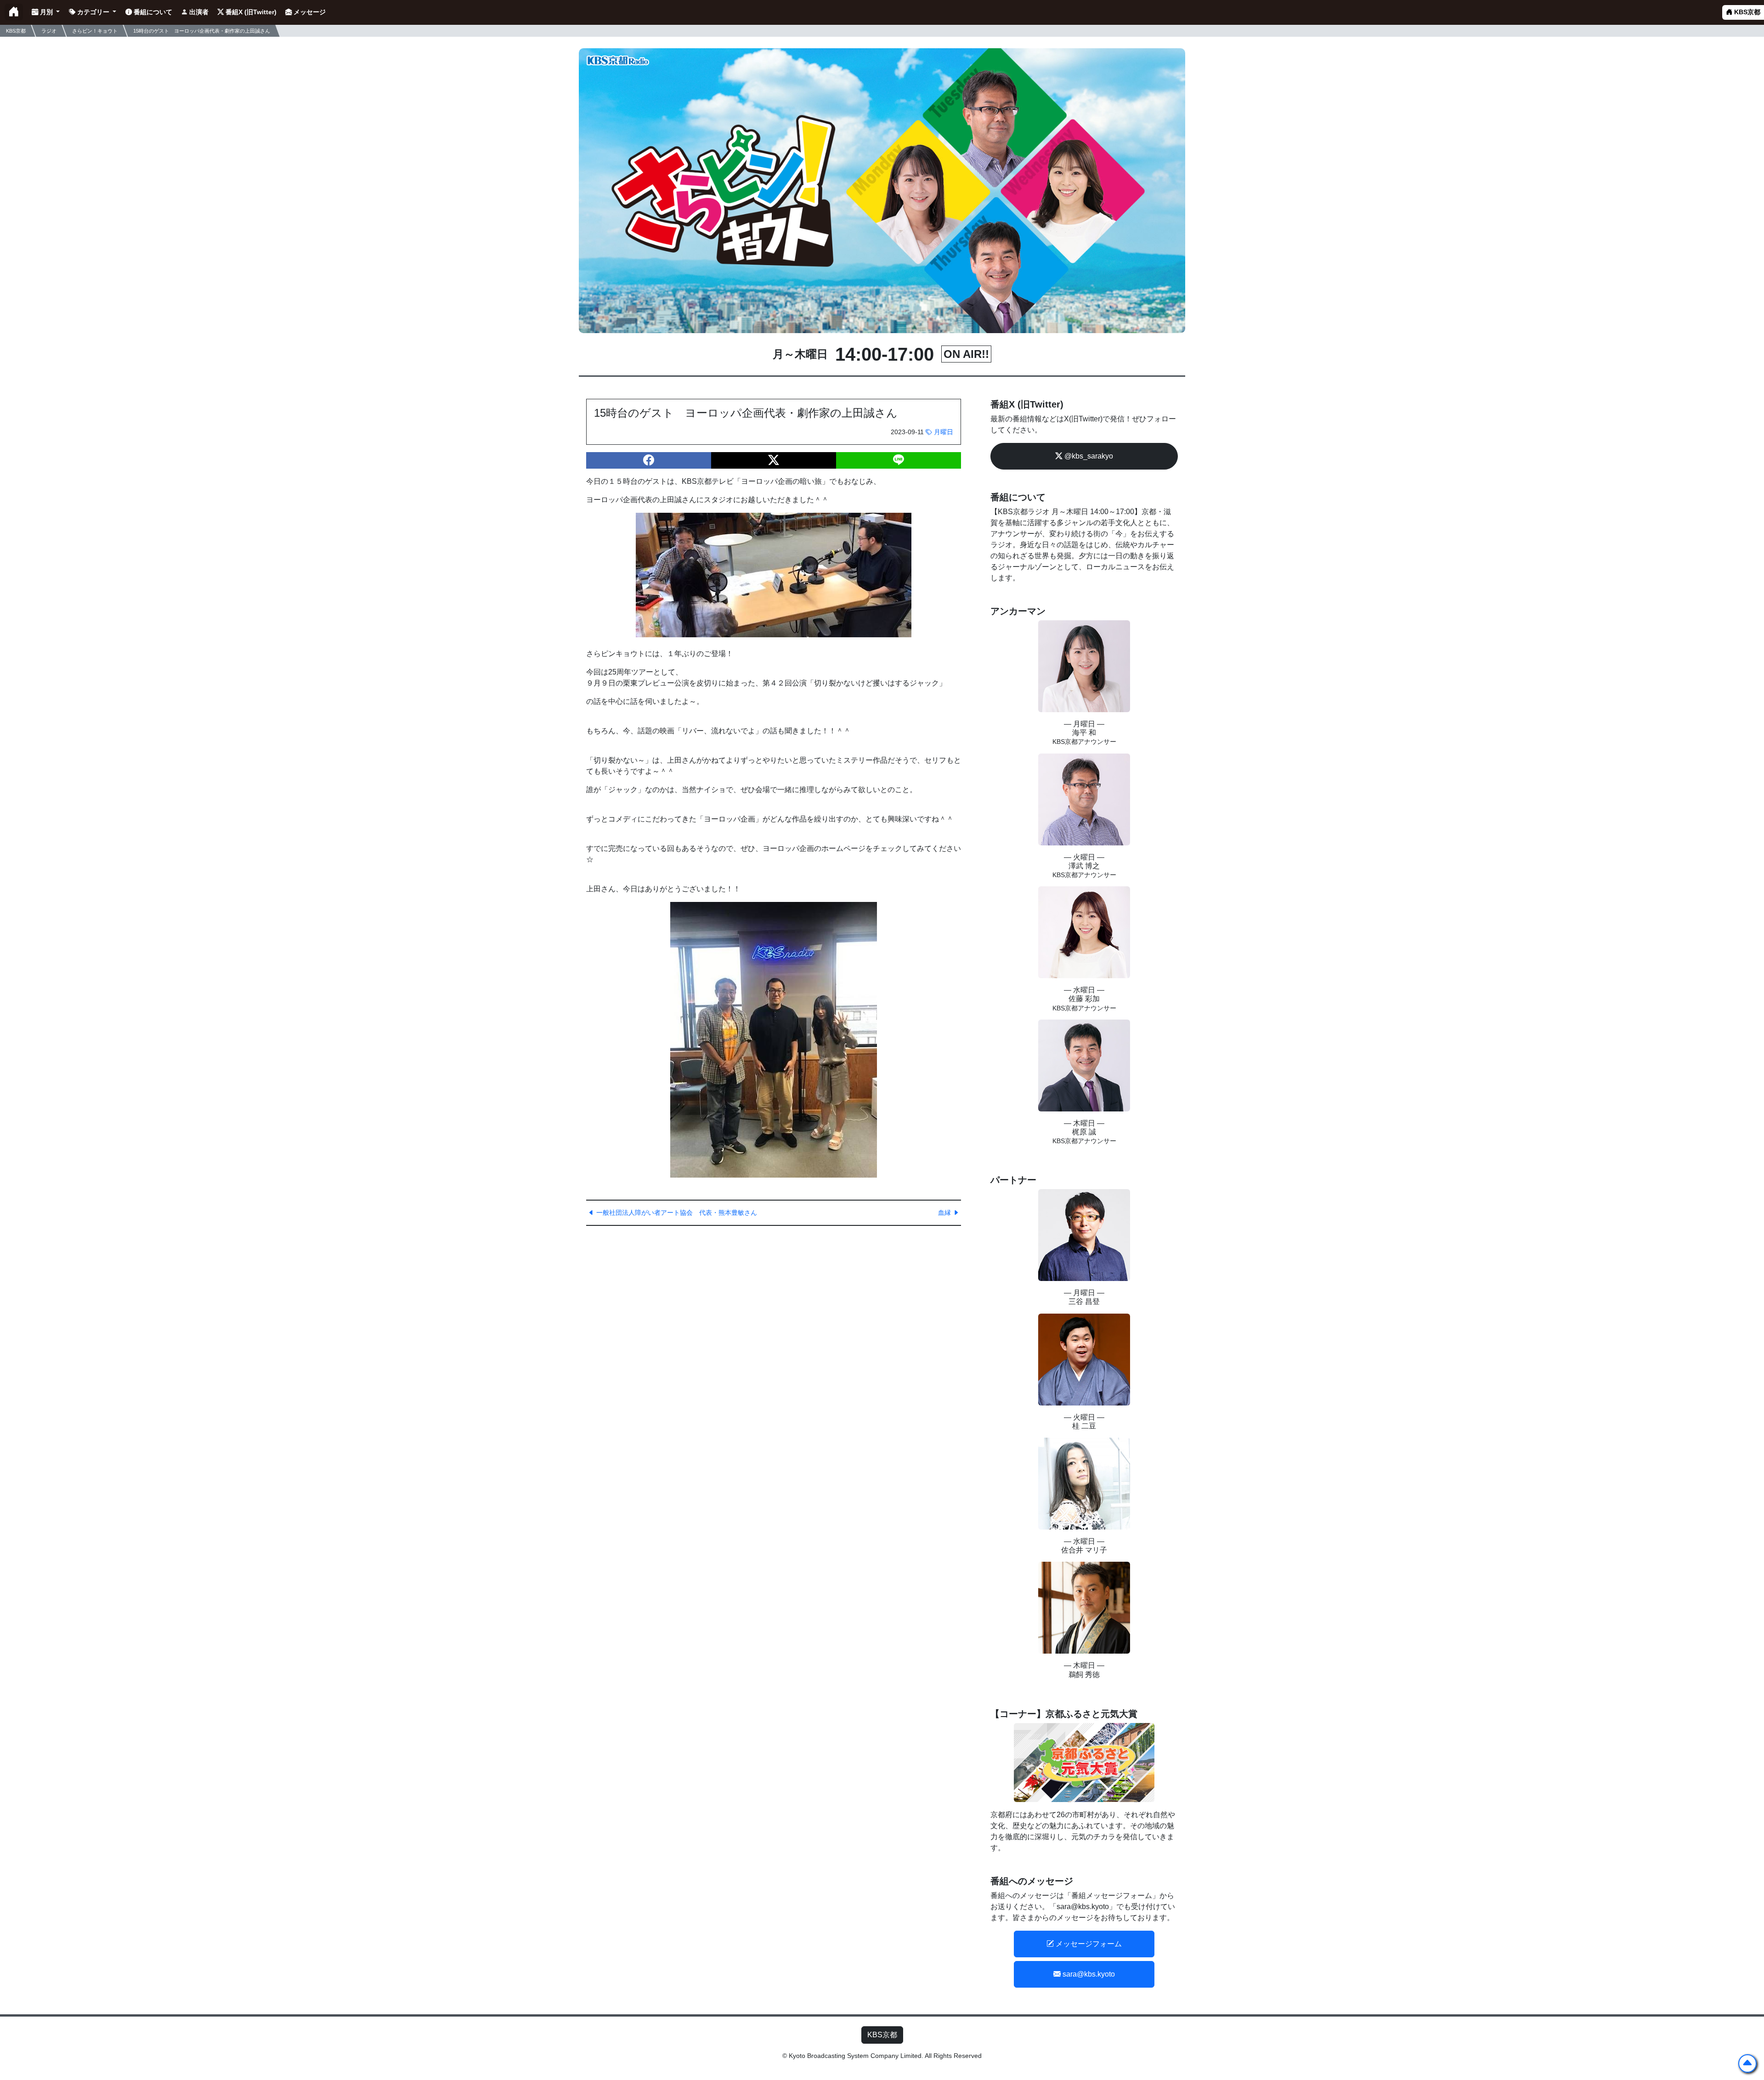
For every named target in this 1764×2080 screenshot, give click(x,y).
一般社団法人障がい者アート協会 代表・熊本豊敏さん (676, 1213)
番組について (152, 12)
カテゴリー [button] (93, 12)
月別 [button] (46, 12)
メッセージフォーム (1088, 1944)
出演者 (198, 12)
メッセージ (309, 12)
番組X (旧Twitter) (250, 12)
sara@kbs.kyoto (1088, 1974)
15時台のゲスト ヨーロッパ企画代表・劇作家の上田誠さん (202, 30)
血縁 (945, 1213)
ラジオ (49, 30)
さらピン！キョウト (95, 30)
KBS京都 (1746, 12)
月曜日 (943, 432)
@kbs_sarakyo (1088, 456)
